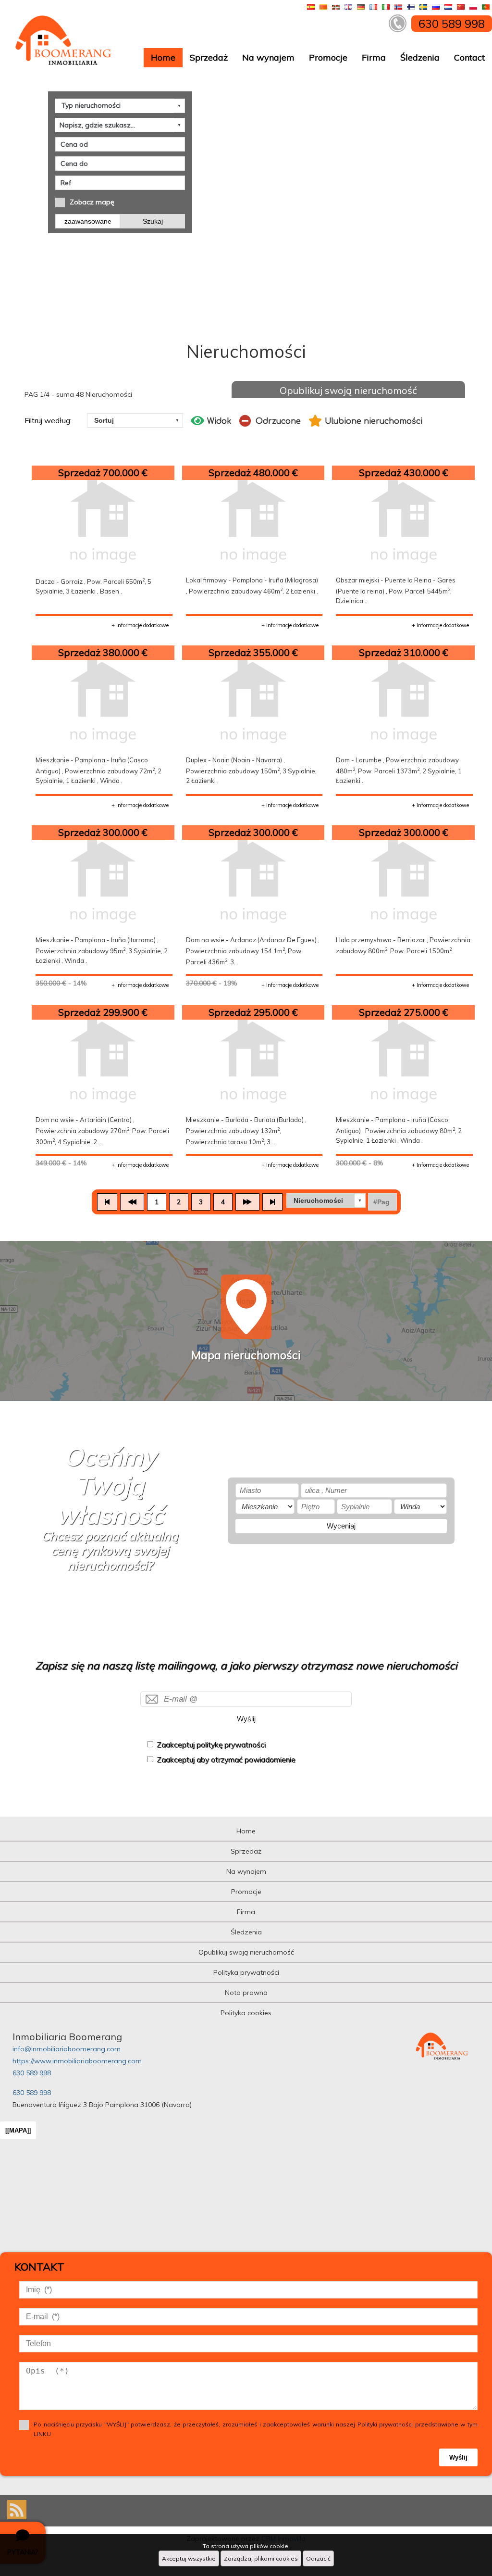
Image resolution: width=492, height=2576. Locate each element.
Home (163, 57)
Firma (374, 57)
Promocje (328, 57)
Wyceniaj (341, 1526)
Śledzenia (420, 57)
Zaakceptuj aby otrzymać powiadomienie (226, 1760)
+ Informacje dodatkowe (140, 625)
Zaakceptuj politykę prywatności (211, 1745)
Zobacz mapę (92, 202)
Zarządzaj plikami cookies (261, 2558)
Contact (469, 57)
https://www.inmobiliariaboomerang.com (77, 2061)
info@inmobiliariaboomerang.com (67, 2049)
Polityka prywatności (246, 1972)
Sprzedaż (209, 57)
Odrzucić (318, 2558)
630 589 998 (32, 2073)
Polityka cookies (246, 2013)
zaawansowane (88, 221)
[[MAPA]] (18, 2130)
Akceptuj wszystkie (189, 2558)
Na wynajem (268, 57)
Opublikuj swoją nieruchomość (348, 390)
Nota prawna (246, 1993)
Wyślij (246, 1719)
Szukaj (153, 221)
